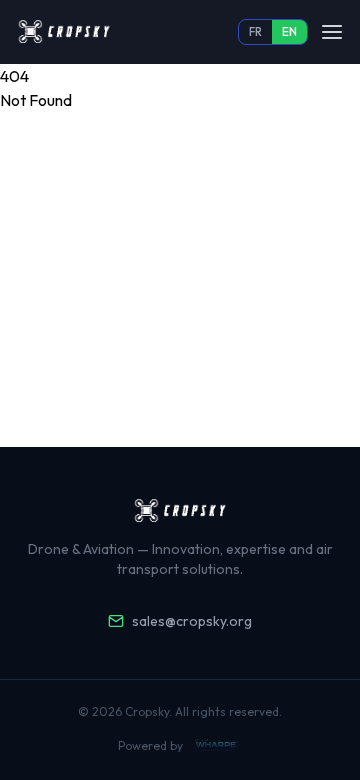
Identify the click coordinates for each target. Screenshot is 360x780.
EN (289, 31)
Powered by (150, 745)
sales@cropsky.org (192, 621)
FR (255, 31)
